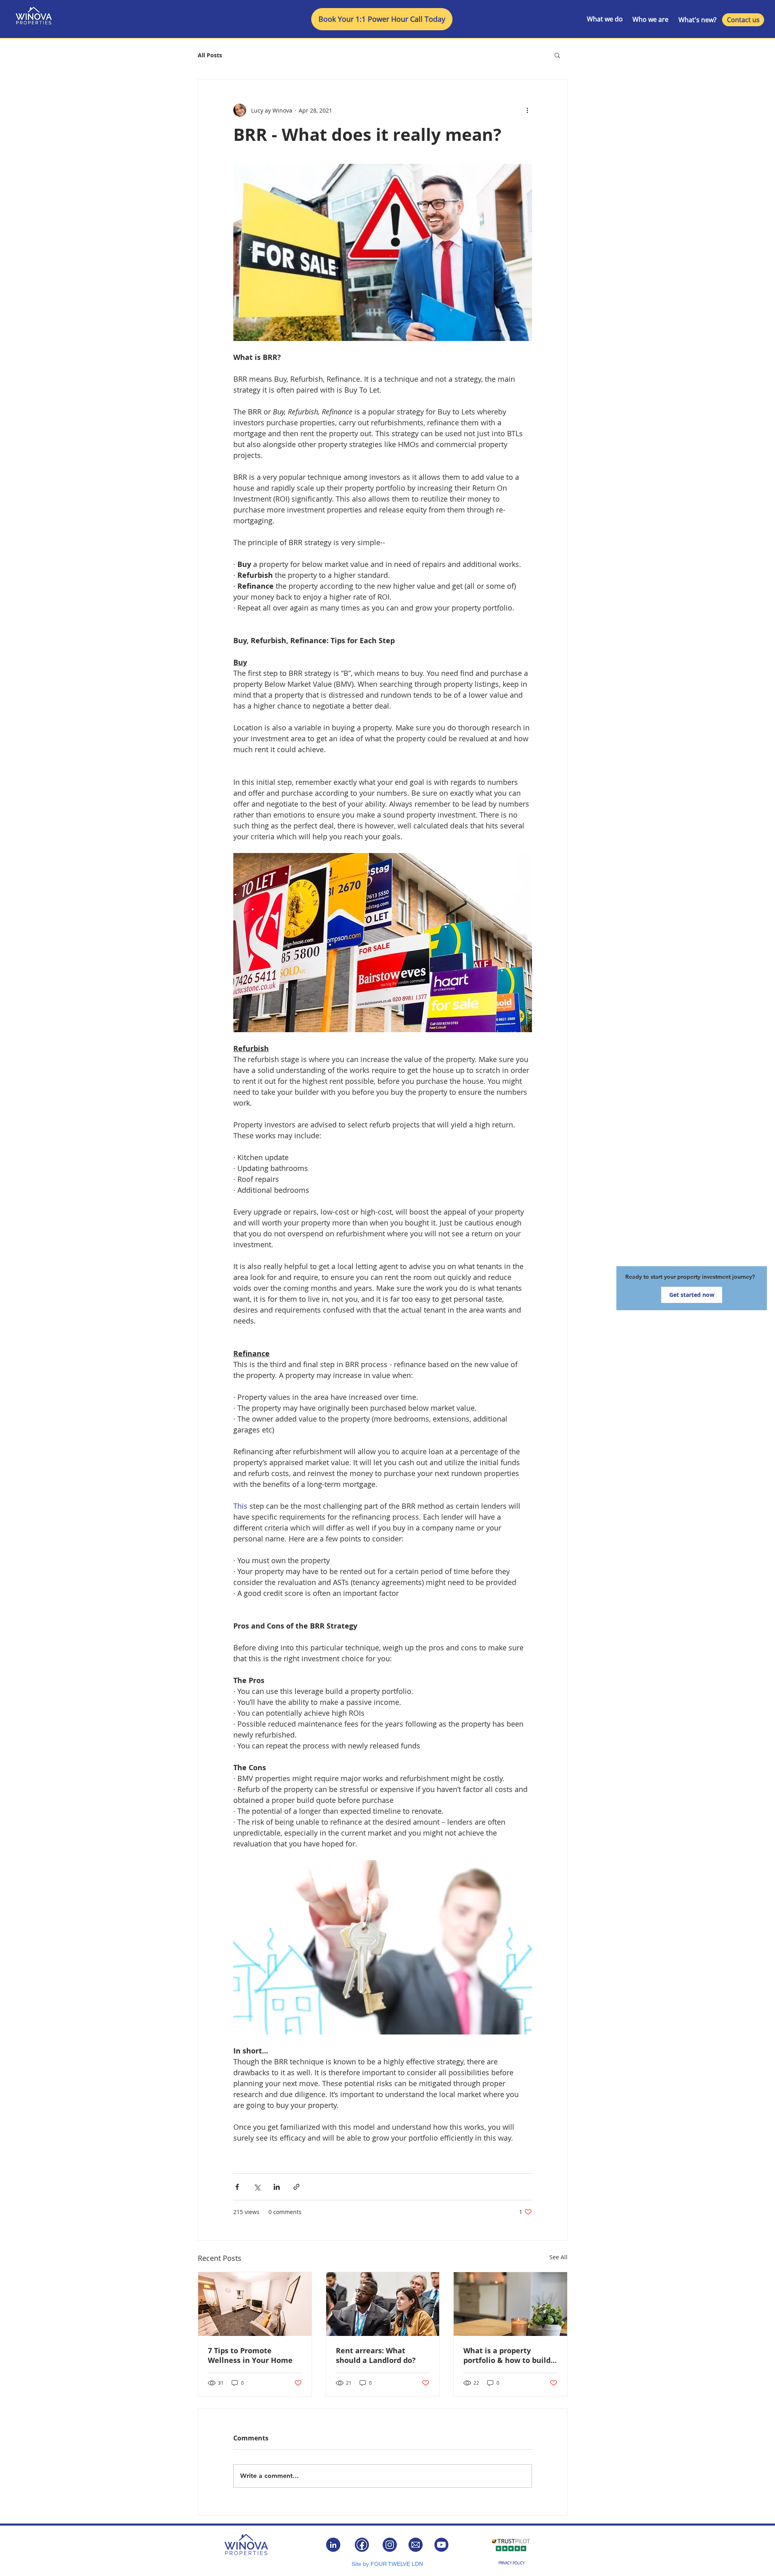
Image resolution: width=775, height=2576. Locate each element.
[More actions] (527, 110)
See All (558, 2257)
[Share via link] (296, 2187)
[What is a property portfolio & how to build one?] (510, 2304)
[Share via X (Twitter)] (257, 2187)
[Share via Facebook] (237, 2187)
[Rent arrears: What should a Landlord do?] (383, 2304)
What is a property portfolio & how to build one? (507, 2355)
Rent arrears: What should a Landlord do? (376, 2355)
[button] (557, 55)
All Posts (210, 55)
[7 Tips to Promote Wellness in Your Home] (255, 2304)
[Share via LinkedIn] (277, 2187)
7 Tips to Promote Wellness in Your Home (250, 2355)
